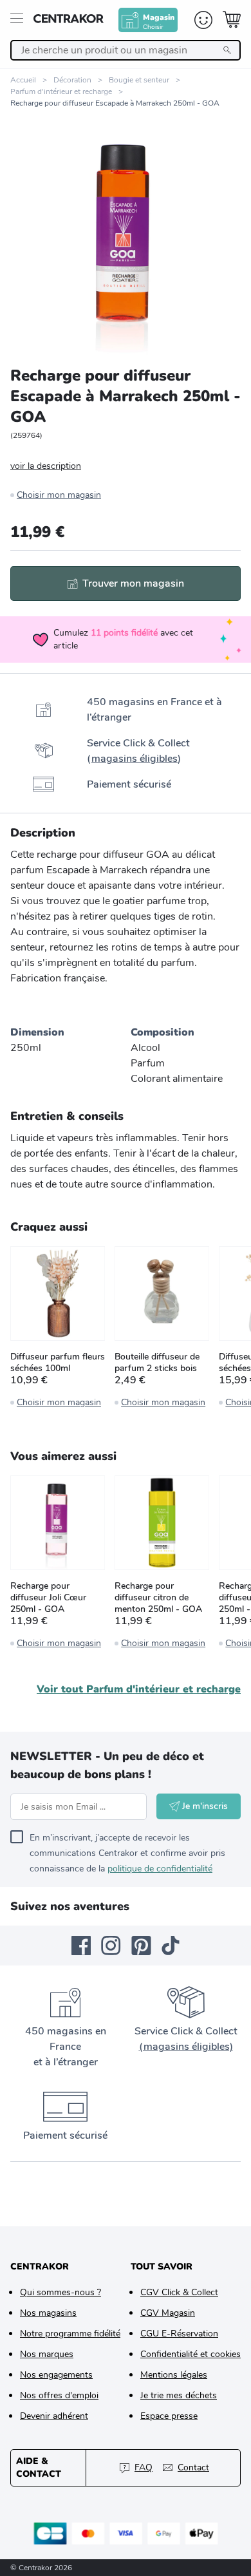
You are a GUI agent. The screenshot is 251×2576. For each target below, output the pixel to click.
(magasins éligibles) (186, 2047)
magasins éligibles (135, 759)
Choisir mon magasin (59, 495)
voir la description (46, 466)
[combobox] (126, 50)
